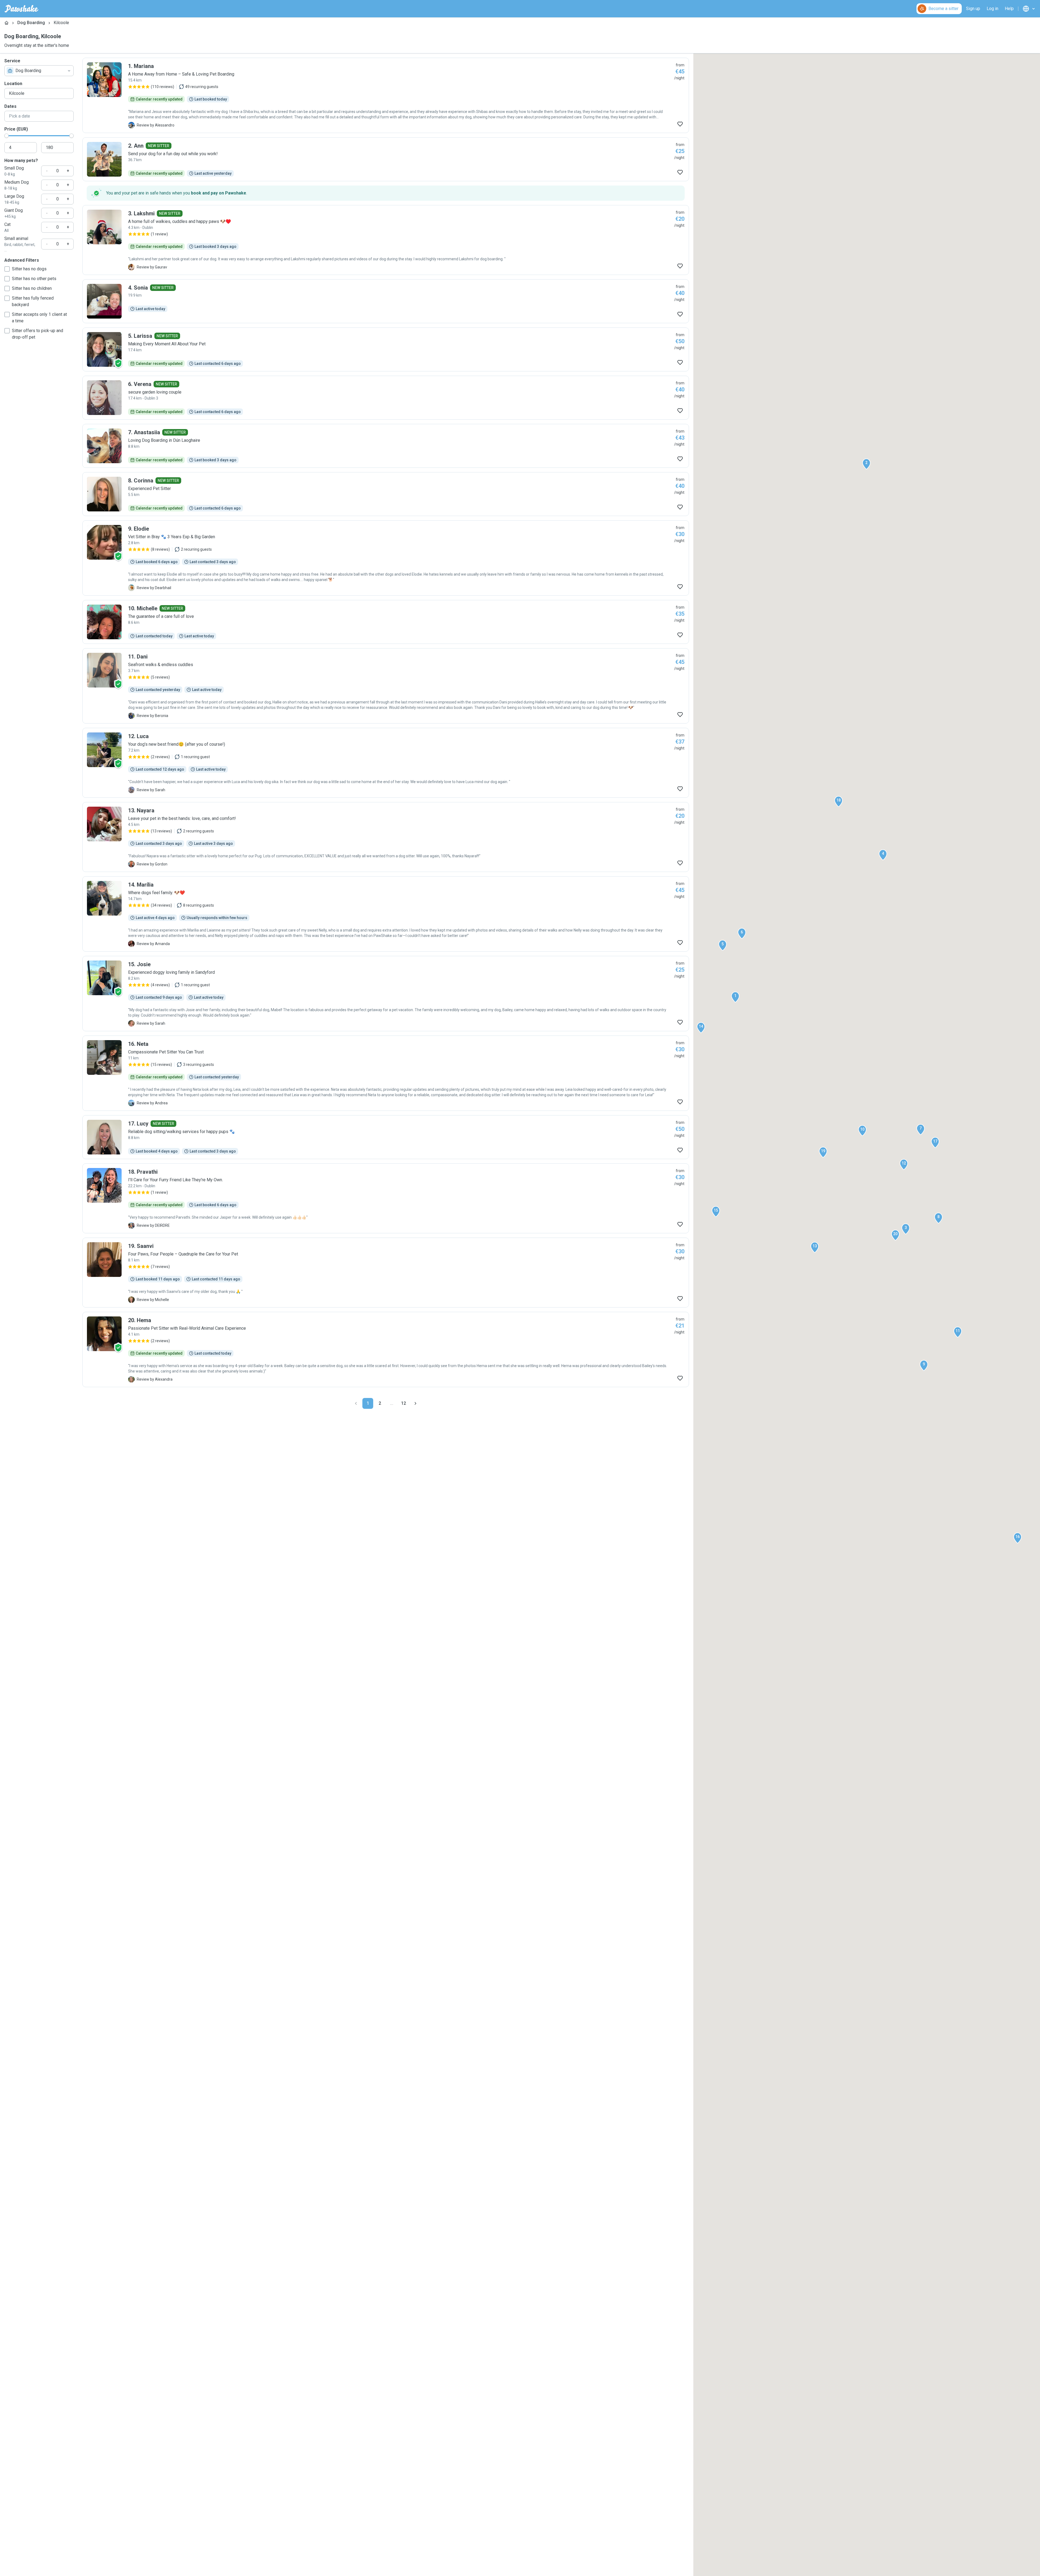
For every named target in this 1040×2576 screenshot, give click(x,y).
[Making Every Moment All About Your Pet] (386, 349)
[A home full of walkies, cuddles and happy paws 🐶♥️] (386, 240)
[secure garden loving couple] (386, 398)
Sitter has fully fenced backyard (33, 301)
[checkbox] (7, 269)
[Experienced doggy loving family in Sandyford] (386, 994)
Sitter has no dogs (29, 269)
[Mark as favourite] (680, 124)
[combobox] (39, 71)
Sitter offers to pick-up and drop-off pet (38, 334)
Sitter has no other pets (34, 279)
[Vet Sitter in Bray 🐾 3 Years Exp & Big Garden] (386, 558)
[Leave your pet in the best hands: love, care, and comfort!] (386, 837)
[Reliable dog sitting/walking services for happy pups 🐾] (386, 1137)
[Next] (415, 1403)
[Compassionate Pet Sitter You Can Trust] (386, 1073)
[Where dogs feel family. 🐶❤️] (386, 914)
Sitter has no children (32, 288)
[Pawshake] (22, 9)
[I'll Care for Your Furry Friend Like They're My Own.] (386, 1198)
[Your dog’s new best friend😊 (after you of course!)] (386, 763)
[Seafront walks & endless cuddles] (386, 686)
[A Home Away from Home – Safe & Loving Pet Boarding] (386, 95)
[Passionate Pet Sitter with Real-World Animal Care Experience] (386, 1349)
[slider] (6, 136)
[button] (735, 997)
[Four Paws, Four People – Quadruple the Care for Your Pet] (386, 1273)
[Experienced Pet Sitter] (386, 494)
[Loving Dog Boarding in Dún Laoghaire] (386, 446)
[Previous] (356, 1403)
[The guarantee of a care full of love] (386, 622)
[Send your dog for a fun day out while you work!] (386, 159)
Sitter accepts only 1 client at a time (39, 318)
